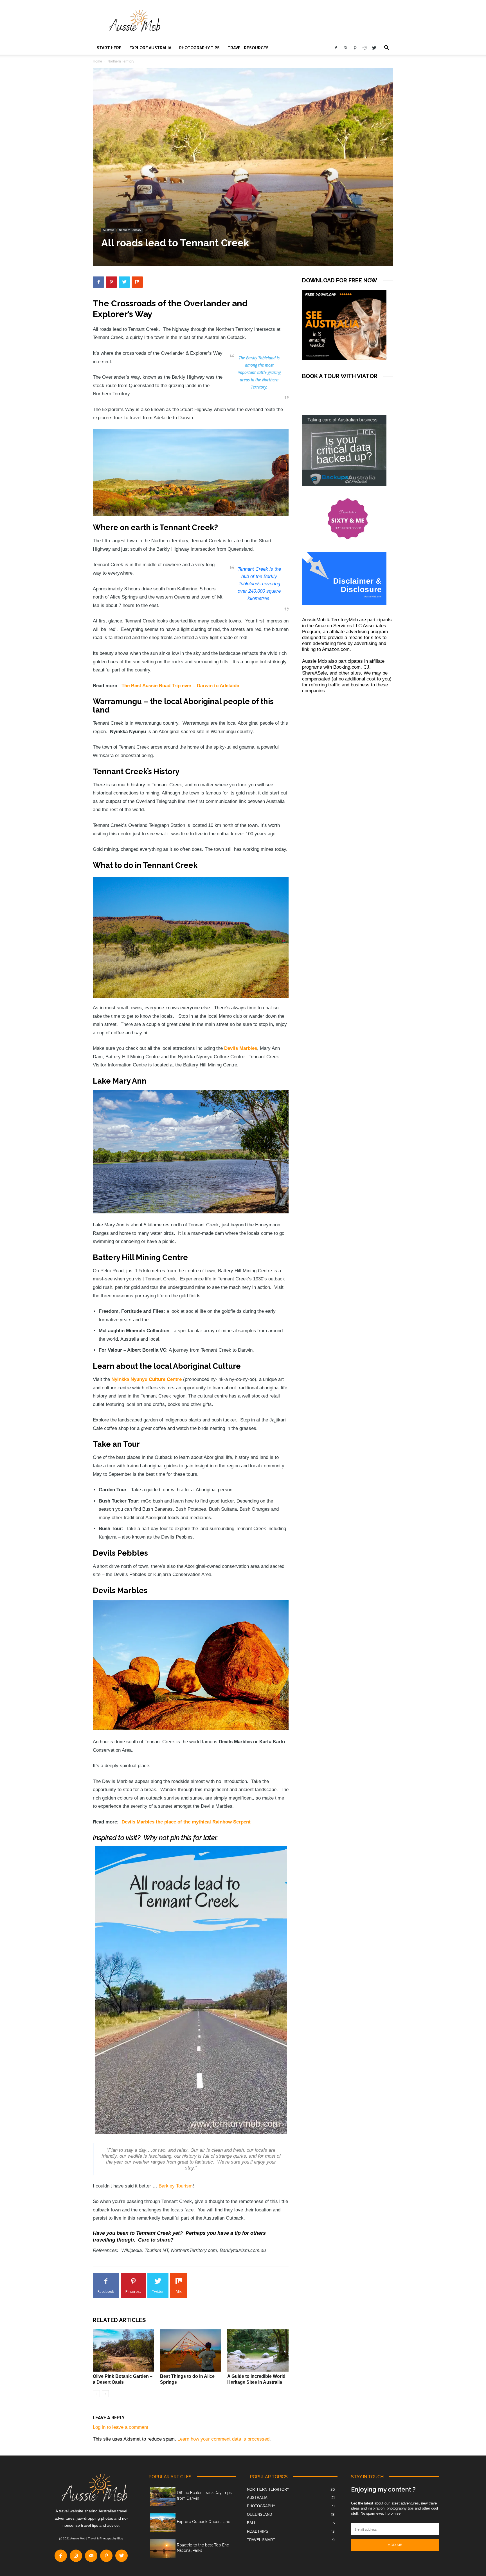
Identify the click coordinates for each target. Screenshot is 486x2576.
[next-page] (105, 2394)
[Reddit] (364, 48)
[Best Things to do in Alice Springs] (191, 2350)
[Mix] (137, 282)
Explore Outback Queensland (204, 2522)
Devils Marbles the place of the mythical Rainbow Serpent (186, 1822)
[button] (386, 48)
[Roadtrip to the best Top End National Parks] (163, 2549)
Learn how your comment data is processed (223, 2439)
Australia (109, 230)
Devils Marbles (241, 1048)
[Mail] (91, 2556)
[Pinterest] (355, 48)
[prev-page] (96, 2394)
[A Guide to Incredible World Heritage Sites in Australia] (258, 2350)
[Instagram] (345, 48)
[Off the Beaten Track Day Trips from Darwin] (163, 2497)
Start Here (109, 48)
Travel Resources (248, 48)
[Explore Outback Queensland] (163, 2523)
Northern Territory (130, 230)
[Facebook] (336, 48)
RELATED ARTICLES (119, 2320)
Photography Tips (199, 48)
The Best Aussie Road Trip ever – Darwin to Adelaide (180, 686)
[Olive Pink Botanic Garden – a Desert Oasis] (123, 2350)
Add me (395, 2545)
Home (97, 61)
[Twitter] (374, 48)
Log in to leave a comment (121, 2427)
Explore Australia (150, 48)
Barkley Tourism (176, 2186)
